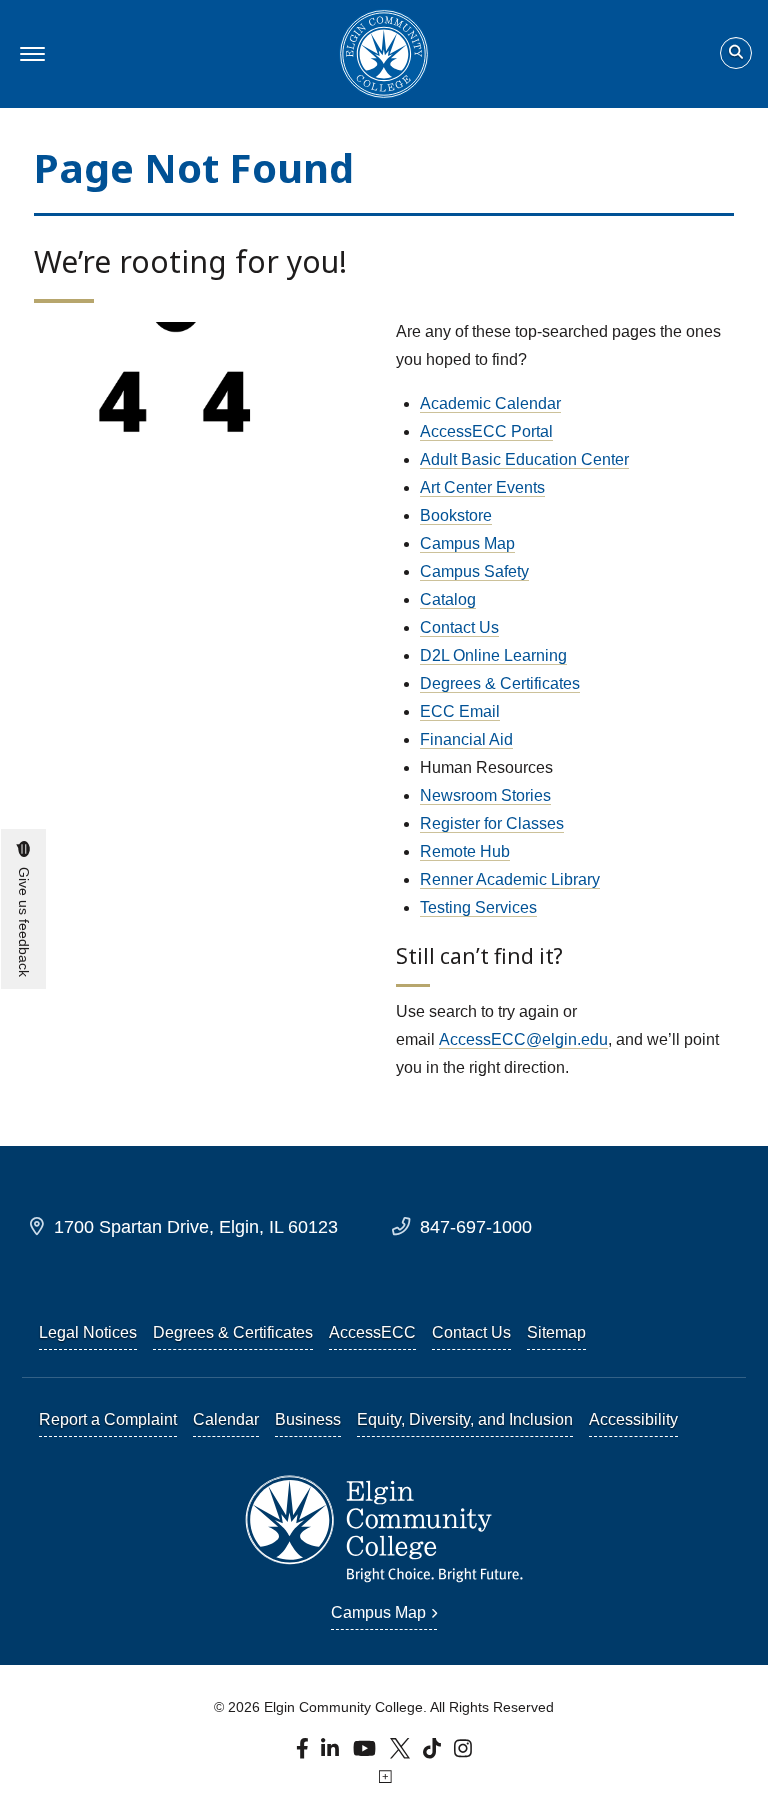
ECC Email (460, 711)
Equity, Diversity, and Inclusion (465, 1419)
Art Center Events (482, 487)
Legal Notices (88, 1332)
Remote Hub (465, 851)
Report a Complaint (108, 1419)
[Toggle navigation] (29, 54)
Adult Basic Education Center (524, 459)
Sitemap (556, 1332)
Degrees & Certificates (500, 683)
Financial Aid (466, 739)
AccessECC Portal (486, 431)
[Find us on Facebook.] (304, 1754)
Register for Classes (492, 823)
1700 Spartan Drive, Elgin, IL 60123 (196, 1226)
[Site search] (736, 53)
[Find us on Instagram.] (463, 1754)
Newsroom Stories (485, 795)
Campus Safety (474, 571)
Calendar (226, 1419)
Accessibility (633, 1419)
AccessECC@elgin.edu (523, 1039)
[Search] (736, 54)
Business (308, 1419)
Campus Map (467, 543)
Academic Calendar (490, 403)
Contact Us (459, 627)
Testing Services (478, 907)
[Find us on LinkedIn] (331, 1754)
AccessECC (372, 1332)
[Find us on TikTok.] (434, 1754)
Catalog (448, 599)
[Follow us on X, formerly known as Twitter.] (402, 1754)
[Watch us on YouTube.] (366, 1754)
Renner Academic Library (510, 879)
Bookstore (456, 515)
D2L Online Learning (493, 655)
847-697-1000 (476, 1226)
